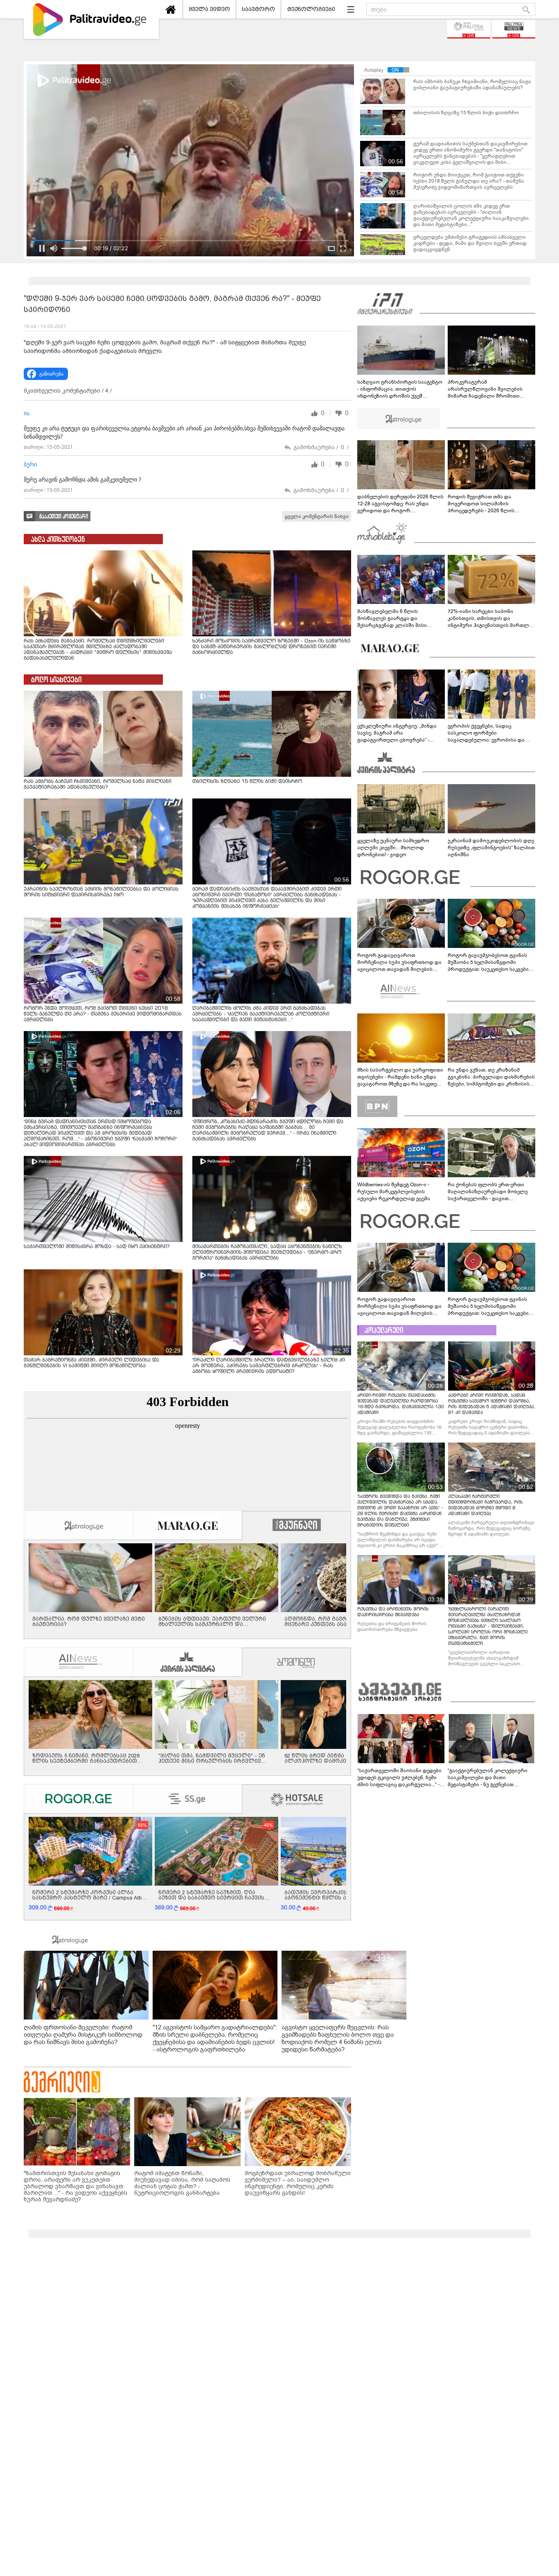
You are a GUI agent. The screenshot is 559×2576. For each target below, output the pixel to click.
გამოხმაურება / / (321, 447)
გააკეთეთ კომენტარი (64, 517)
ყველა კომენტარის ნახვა (317, 516)
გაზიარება (51, 374)
